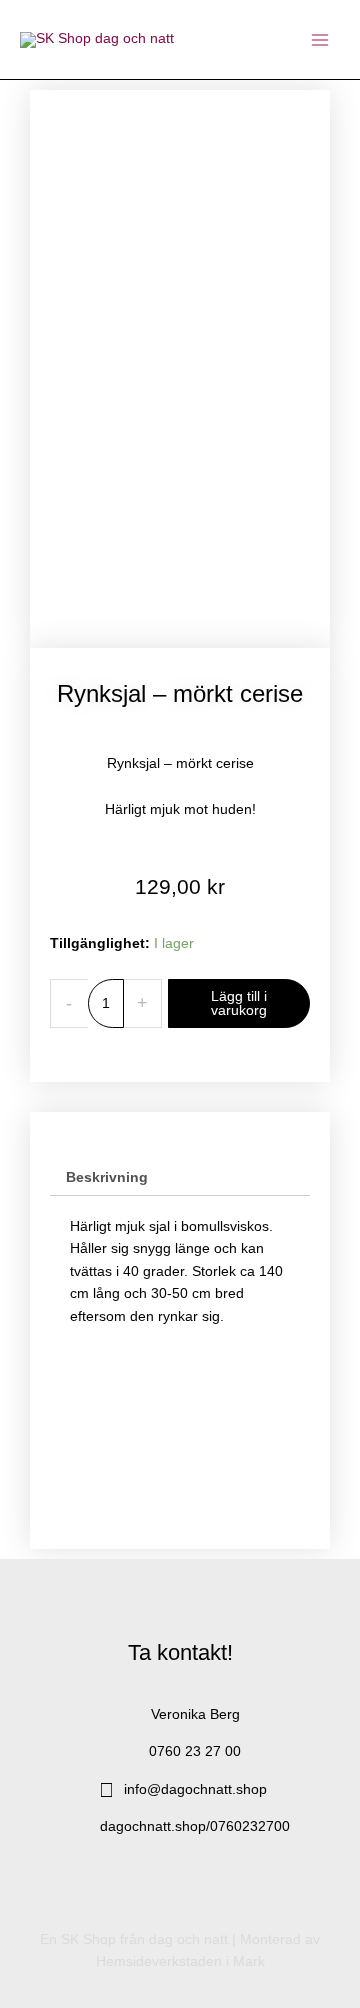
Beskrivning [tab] (107, 1177)
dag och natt (188, 1939)
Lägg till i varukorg (239, 1003)
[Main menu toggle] (320, 39)
